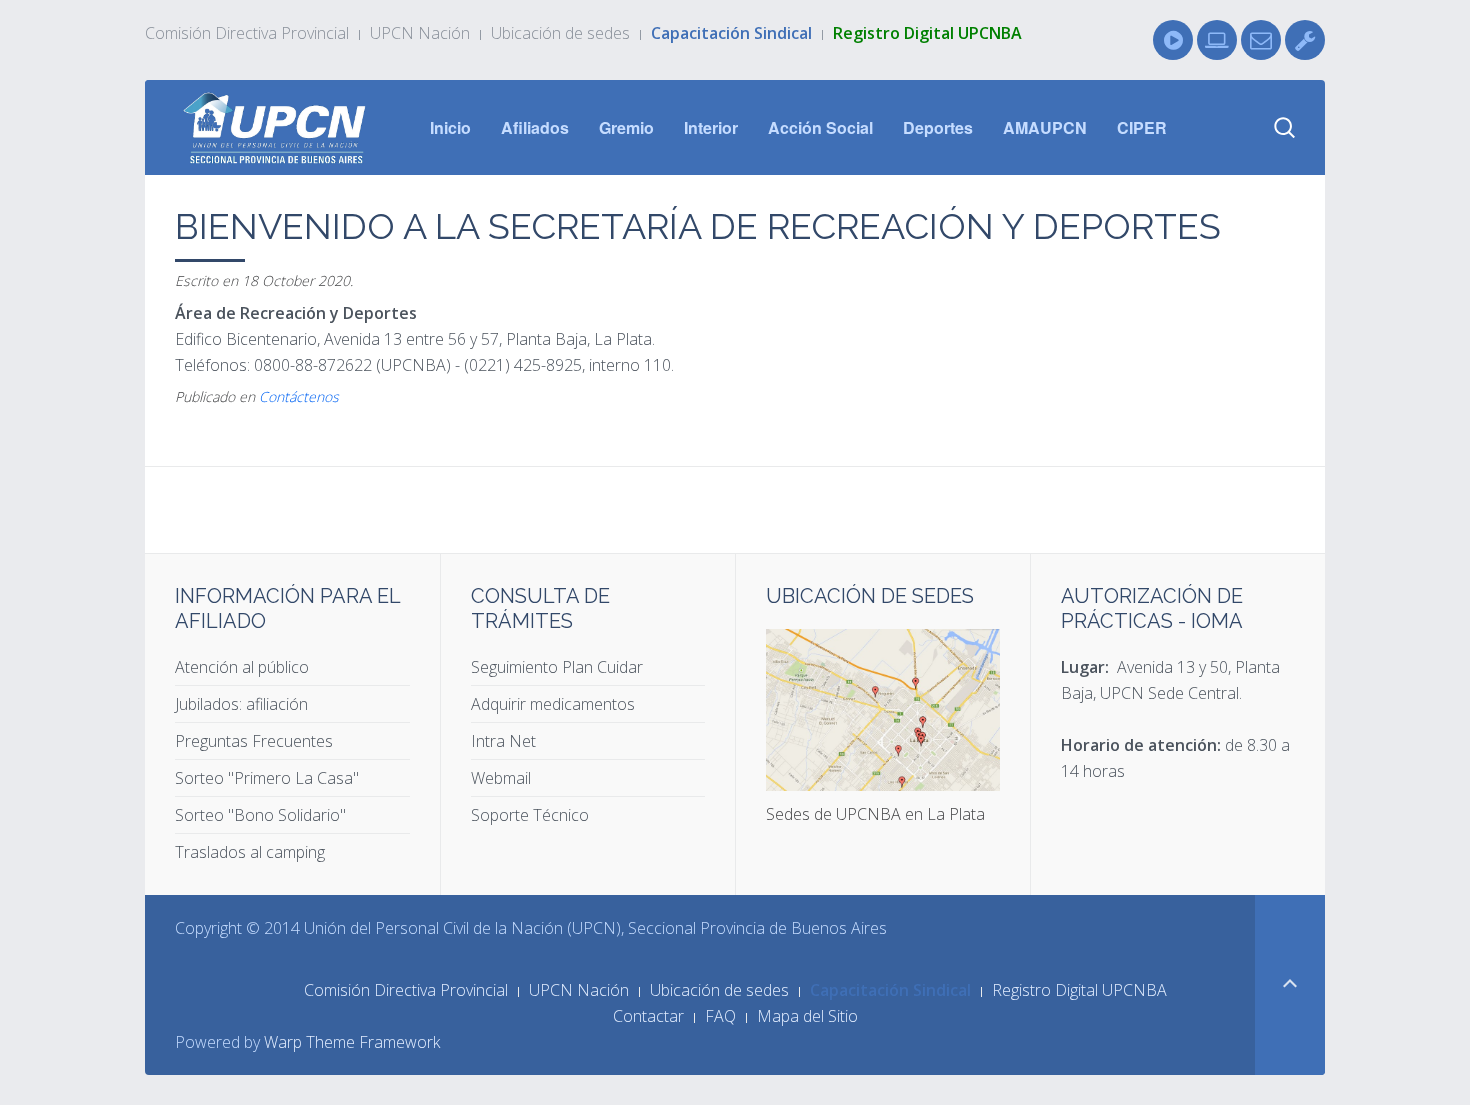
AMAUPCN (1045, 127)
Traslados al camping (250, 852)
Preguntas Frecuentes (254, 741)
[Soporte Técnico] (1305, 40)
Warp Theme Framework (352, 1042)
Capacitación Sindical (731, 33)
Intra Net (503, 741)
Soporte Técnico (530, 815)
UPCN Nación (420, 33)
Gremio (626, 127)
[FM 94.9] (1173, 40)
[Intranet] (1217, 40)
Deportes (938, 127)
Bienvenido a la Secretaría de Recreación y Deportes (698, 226)
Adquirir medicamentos (553, 704)
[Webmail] (1261, 40)
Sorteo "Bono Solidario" (260, 815)
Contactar (648, 1016)
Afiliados (535, 127)
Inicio (450, 127)
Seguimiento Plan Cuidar (557, 667)
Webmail (501, 778)
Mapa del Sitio (807, 1016)
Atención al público (242, 667)
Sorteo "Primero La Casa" (267, 778)
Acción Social (820, 127)
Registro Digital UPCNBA (927, 33)
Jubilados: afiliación (241, 704)
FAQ (720, 1016)
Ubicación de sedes (560, 33)
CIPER (1142, 127)
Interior (711, 127)
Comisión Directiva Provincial (247, 33)
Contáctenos (299, 396)
